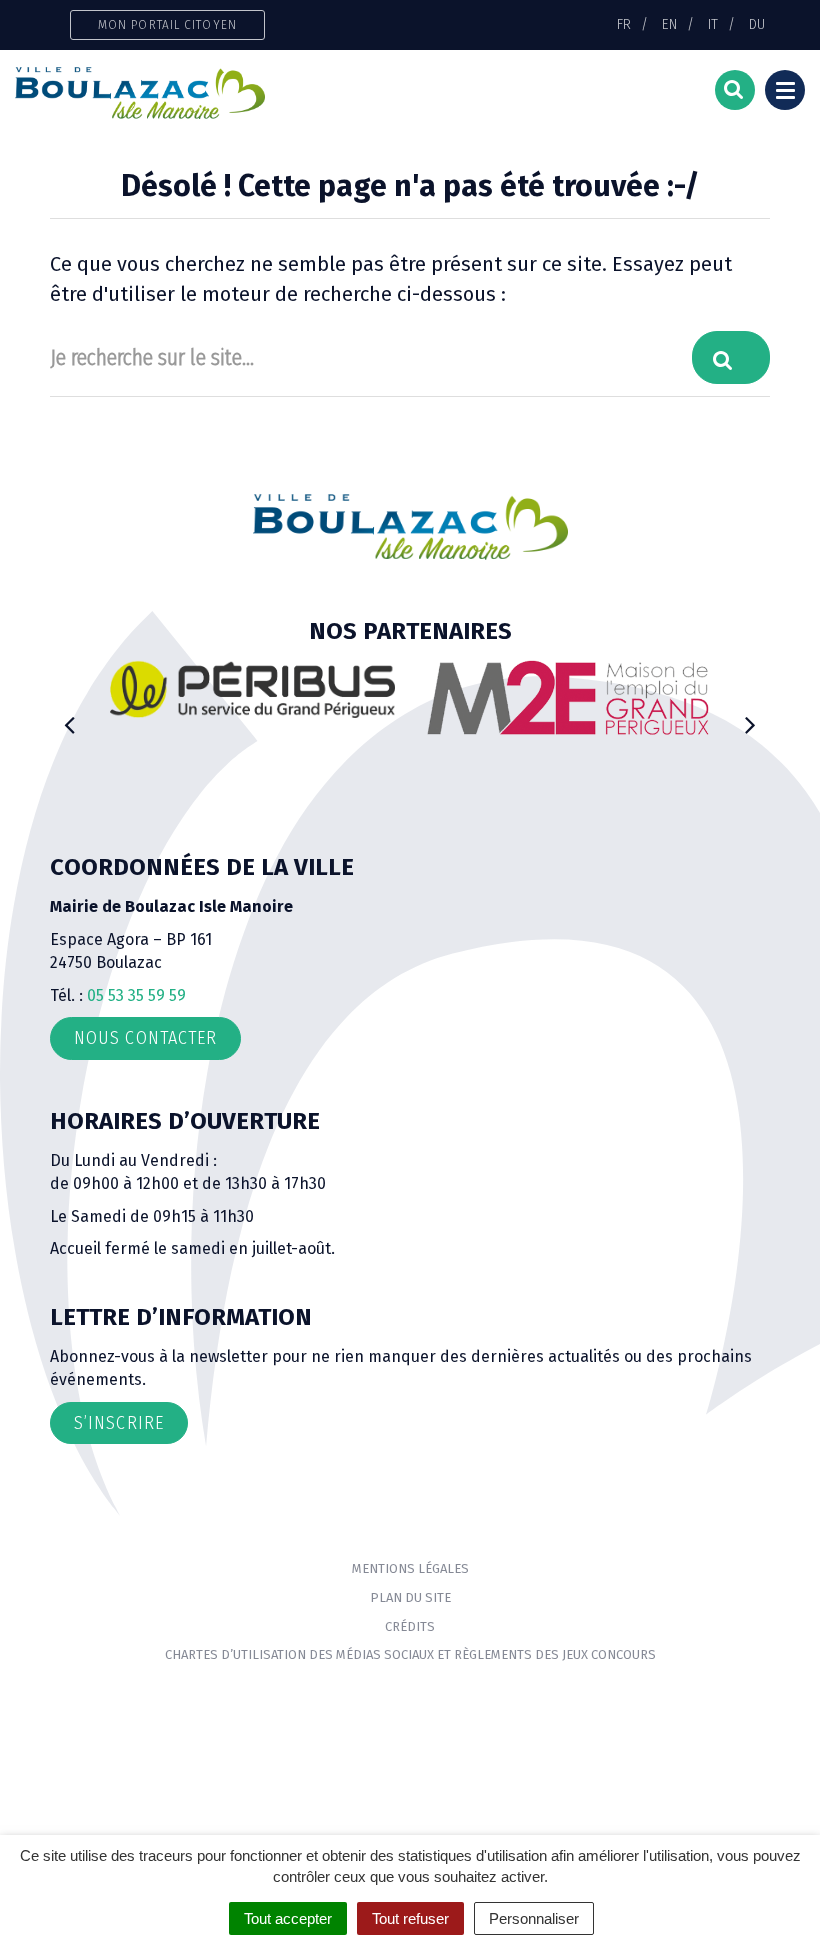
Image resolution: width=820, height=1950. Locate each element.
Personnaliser (534, 1918)
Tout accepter (288, 1918)
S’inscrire (119, 1423)
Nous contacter (145, 1038)
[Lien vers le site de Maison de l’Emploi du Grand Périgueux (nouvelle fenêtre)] (567, 697)
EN (669, 24)
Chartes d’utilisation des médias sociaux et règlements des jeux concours (410, 1654)
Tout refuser (410, 1918)
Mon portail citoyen (167, 24)
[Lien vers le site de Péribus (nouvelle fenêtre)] (252, 688)
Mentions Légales (410, 1568)
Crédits (410, 1626)
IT (713, 24)
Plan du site (410, 1597)
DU (757, 24)
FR (624, 24)
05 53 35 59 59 (136, 995)
